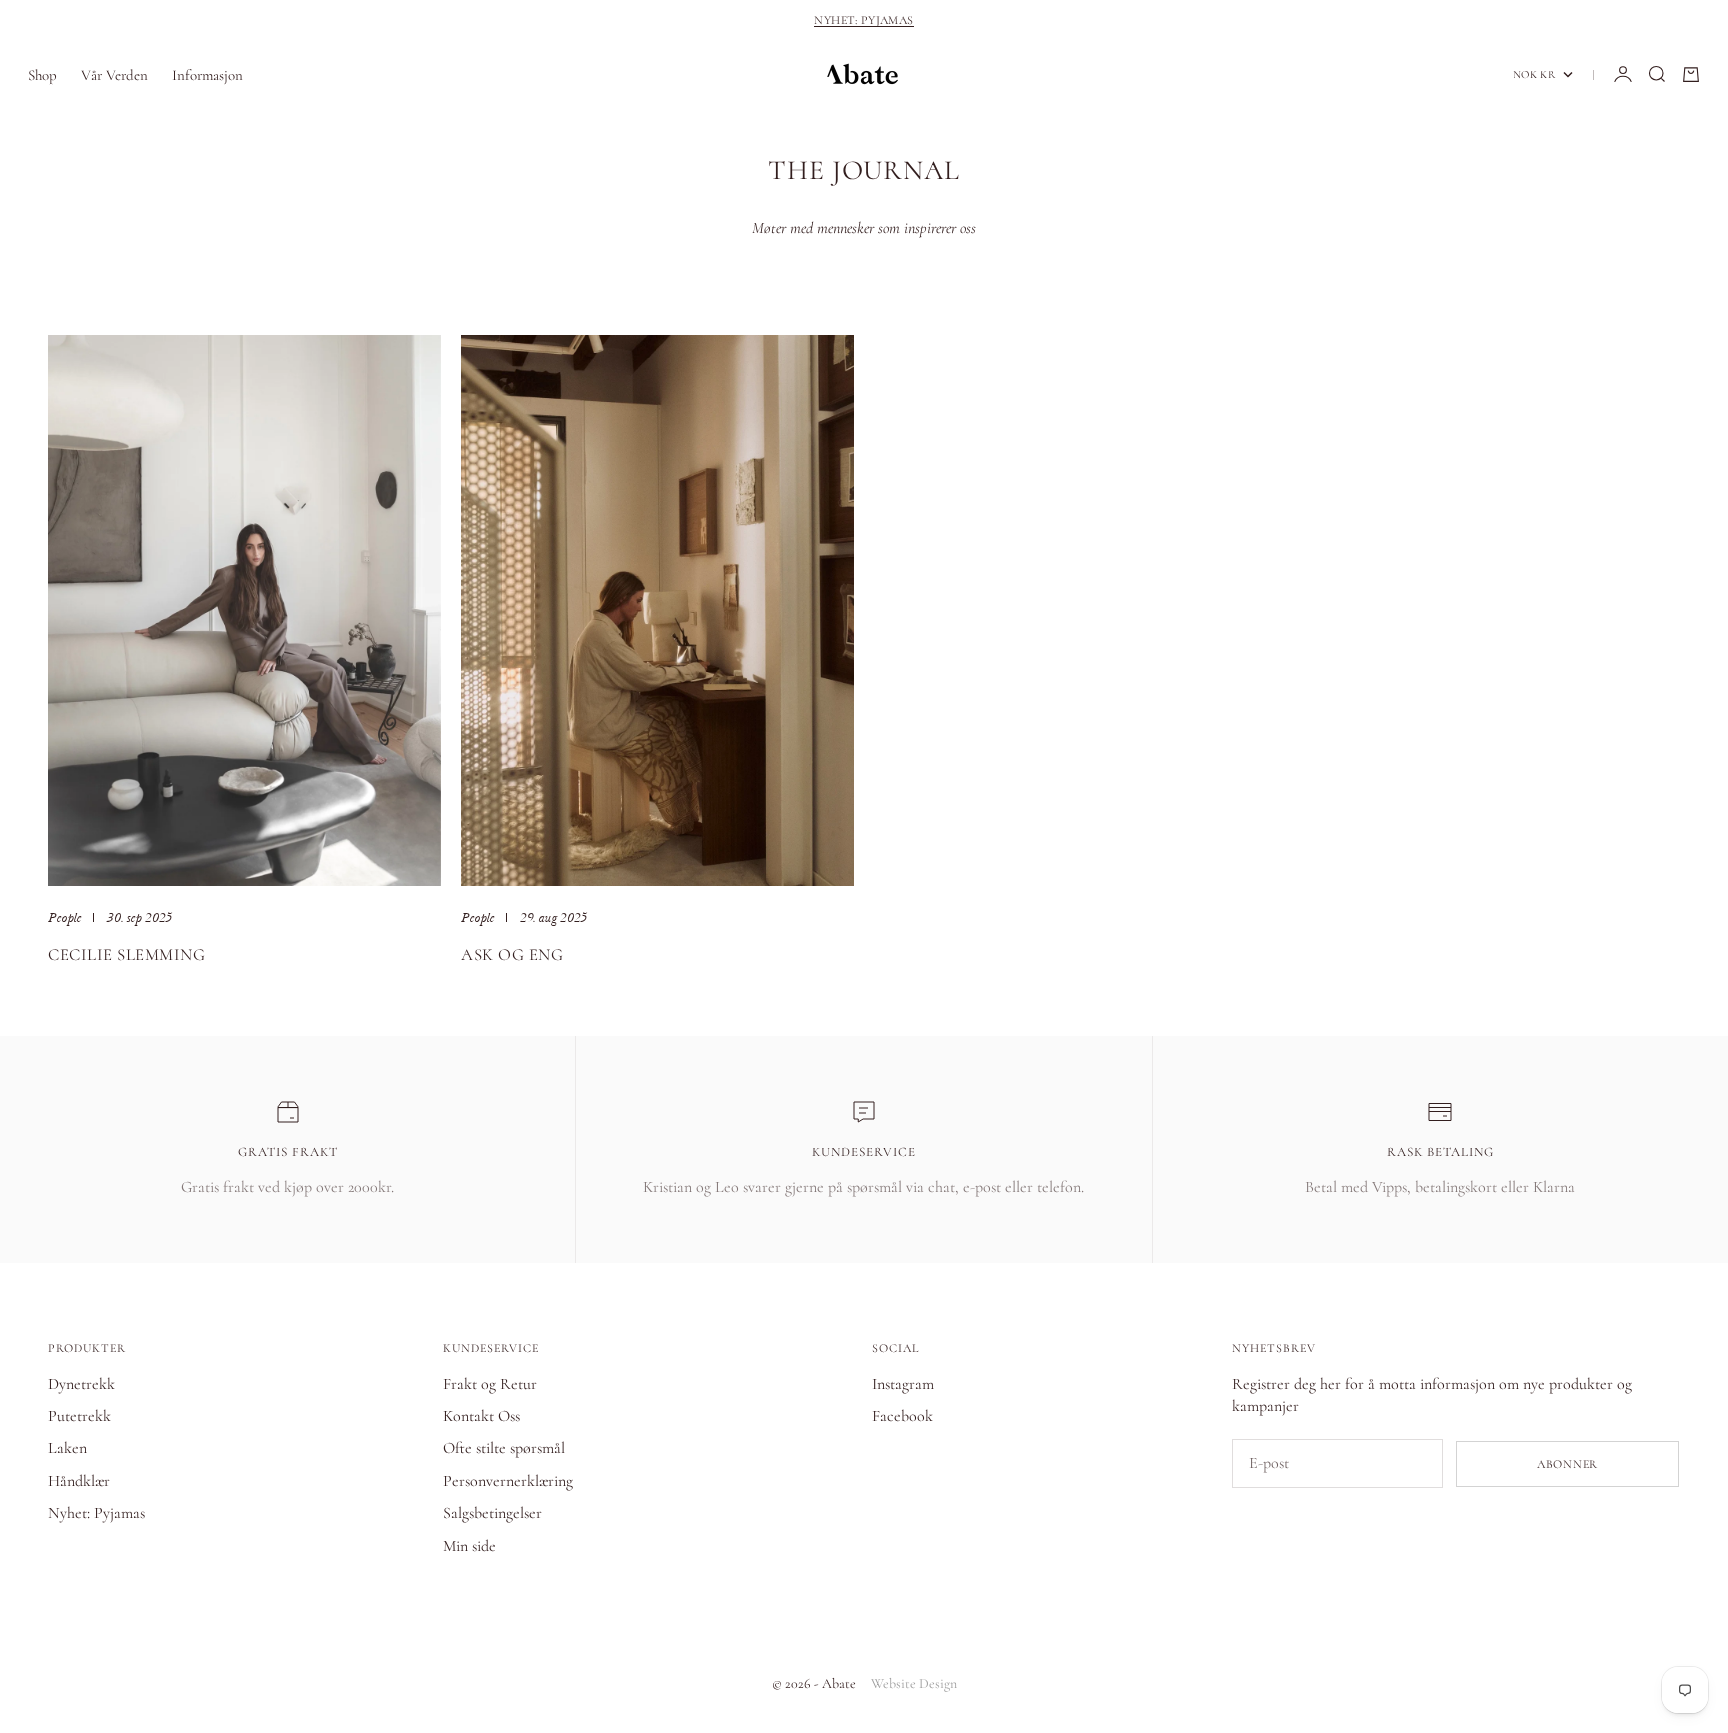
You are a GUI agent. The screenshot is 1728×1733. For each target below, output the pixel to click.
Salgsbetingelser (492, 1513)
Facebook (902, 1416)
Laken (67, 1448)
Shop (42, 74)
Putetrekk (79, 1416)
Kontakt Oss (481, 1416)
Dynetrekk (81, 1384)
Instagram (903, 1384)
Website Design (914, 1683)
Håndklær (79, 1481)
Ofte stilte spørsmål (504, 1448)
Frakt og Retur (490, 1384)
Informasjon (207, 74)
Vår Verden (114, 74)
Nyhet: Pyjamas (863, 20)
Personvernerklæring (508, 1481)
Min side (469, 1546)
